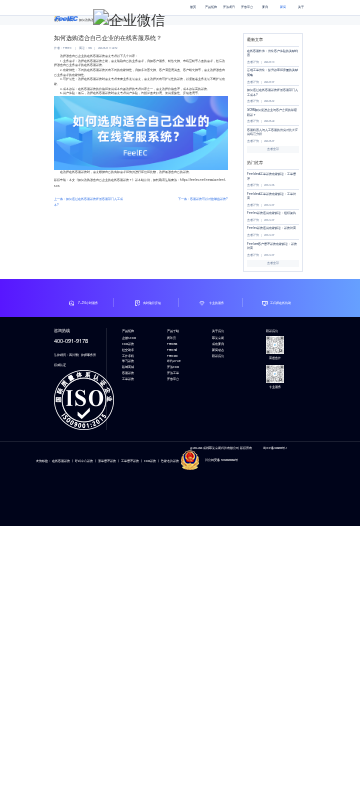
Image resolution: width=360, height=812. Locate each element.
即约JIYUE (174, 361)
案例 (265, 7)
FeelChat (172, 350)
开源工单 (173, 373)
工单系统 (128, 379)
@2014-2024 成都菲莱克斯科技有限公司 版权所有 (221, 448)
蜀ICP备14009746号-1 (275, 448)
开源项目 (229, 7)
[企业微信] (129, 18)
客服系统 (128, 373)
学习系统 (128, 361)
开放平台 (247, 7)
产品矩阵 (211, 7)
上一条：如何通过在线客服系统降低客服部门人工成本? (88, 202)
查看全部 (273, 149)
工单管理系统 (130, 461)
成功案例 (218, 344)
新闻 (283, 7)
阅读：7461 (85, 48)
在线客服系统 (61, 461)
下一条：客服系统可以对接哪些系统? (203, 199)
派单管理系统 (107, 461)
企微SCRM (129, 338)
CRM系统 (128, 344)
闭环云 (171, 338)
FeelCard (172, 356)
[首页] (66, 16)
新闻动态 (218, 350)
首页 (193, 7)
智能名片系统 (170, 461)
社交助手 (128, 350)
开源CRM (173, 367)
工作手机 (128, 356)
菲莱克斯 (218, 338)
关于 (301, 7)
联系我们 (218, 356)
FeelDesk (172, 344)
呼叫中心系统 (84, 461)
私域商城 (128, 367)
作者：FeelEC (63, 48)
